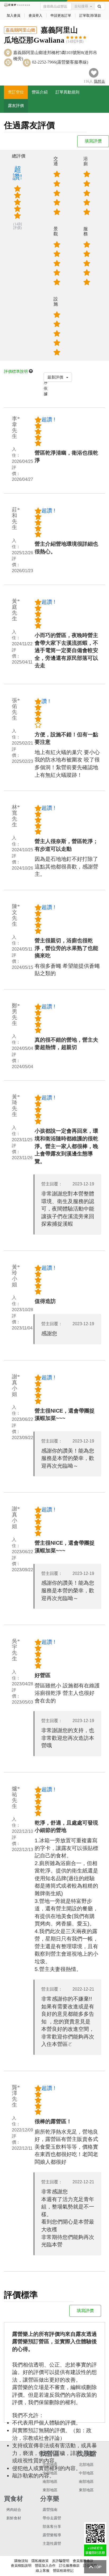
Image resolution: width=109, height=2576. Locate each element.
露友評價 (16, 106)
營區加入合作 (45, 2566)
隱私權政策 (40, 2561)
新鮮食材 (14, 2518)
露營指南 (50, 2510)
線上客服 (43, 2571)
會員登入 (35, 15)
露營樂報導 (52, 2535)
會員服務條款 (83, 2561)
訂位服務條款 (69, 2566)
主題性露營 (52, 2544)
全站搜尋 (81, 6)
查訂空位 (16, 92)
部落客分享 (52, 2527)
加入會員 (13, 15)
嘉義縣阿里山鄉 (20, 30)
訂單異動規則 (67, 92)
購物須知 (21, 2561)
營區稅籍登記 (63, 2571)
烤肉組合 (14, 2510)
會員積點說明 (21, 2566)
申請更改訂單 (61, 15)
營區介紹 (40, 92)
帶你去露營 (52, 2518)
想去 (99, 81)
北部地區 (50, 2465)
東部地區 (50, 2490)
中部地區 (50, 2473)
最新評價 (56, 377)
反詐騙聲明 (61, 2561)
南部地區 (50, 2482)
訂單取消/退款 (90, 15)
